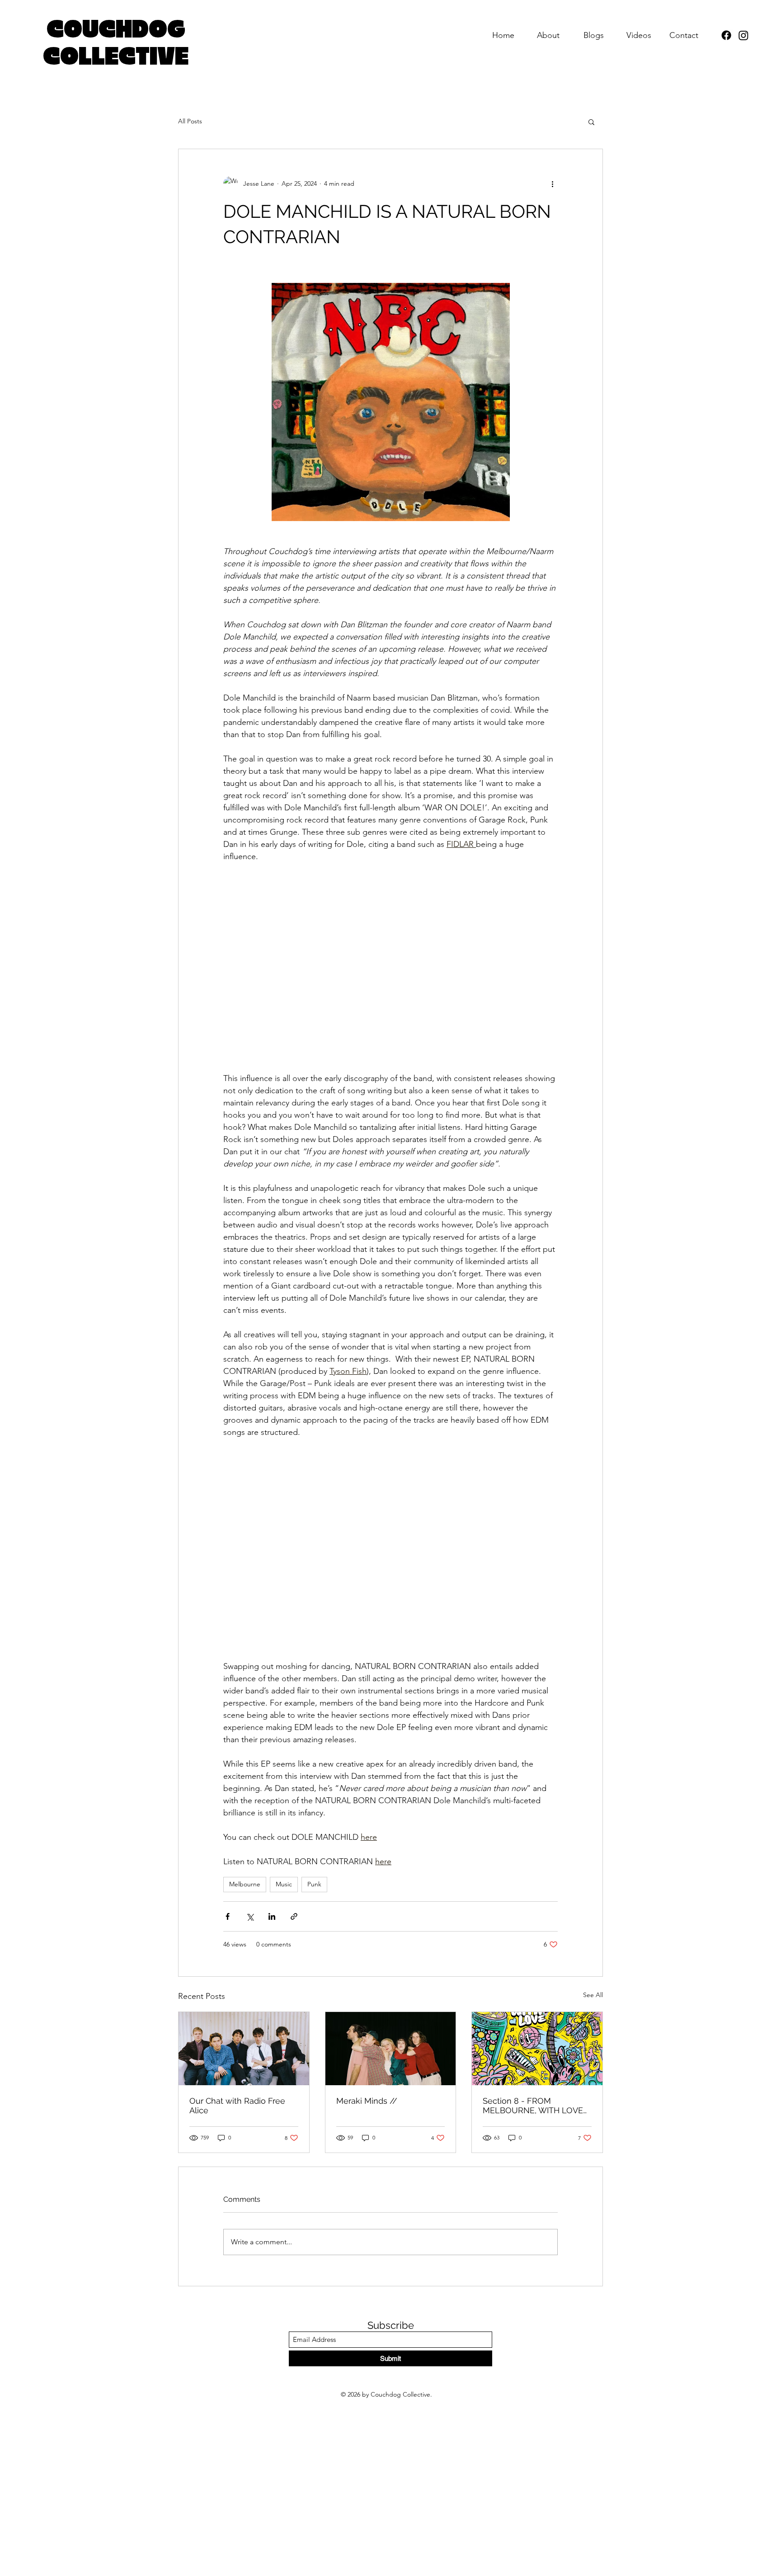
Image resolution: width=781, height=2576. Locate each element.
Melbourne (245, 1884)
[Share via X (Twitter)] (250, 1916)
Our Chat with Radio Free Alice (237, 2106)
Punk (314, 1884)
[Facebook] (726, 35)
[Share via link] (294, 1916)
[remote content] (390, 968)
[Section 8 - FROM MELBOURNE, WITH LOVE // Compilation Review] (537, 2049)
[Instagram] (743, 35)
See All (593, 1995)
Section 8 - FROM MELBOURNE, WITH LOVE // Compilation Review (533, 2106)
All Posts (190, 121)
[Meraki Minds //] (391, 2049)
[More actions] (552, 183)
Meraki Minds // (367, 2101)
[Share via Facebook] (228, 1916)
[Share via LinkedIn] (272, 1916)
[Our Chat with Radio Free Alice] (244, 2049)
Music (284, 1884)
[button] (591, 122)
